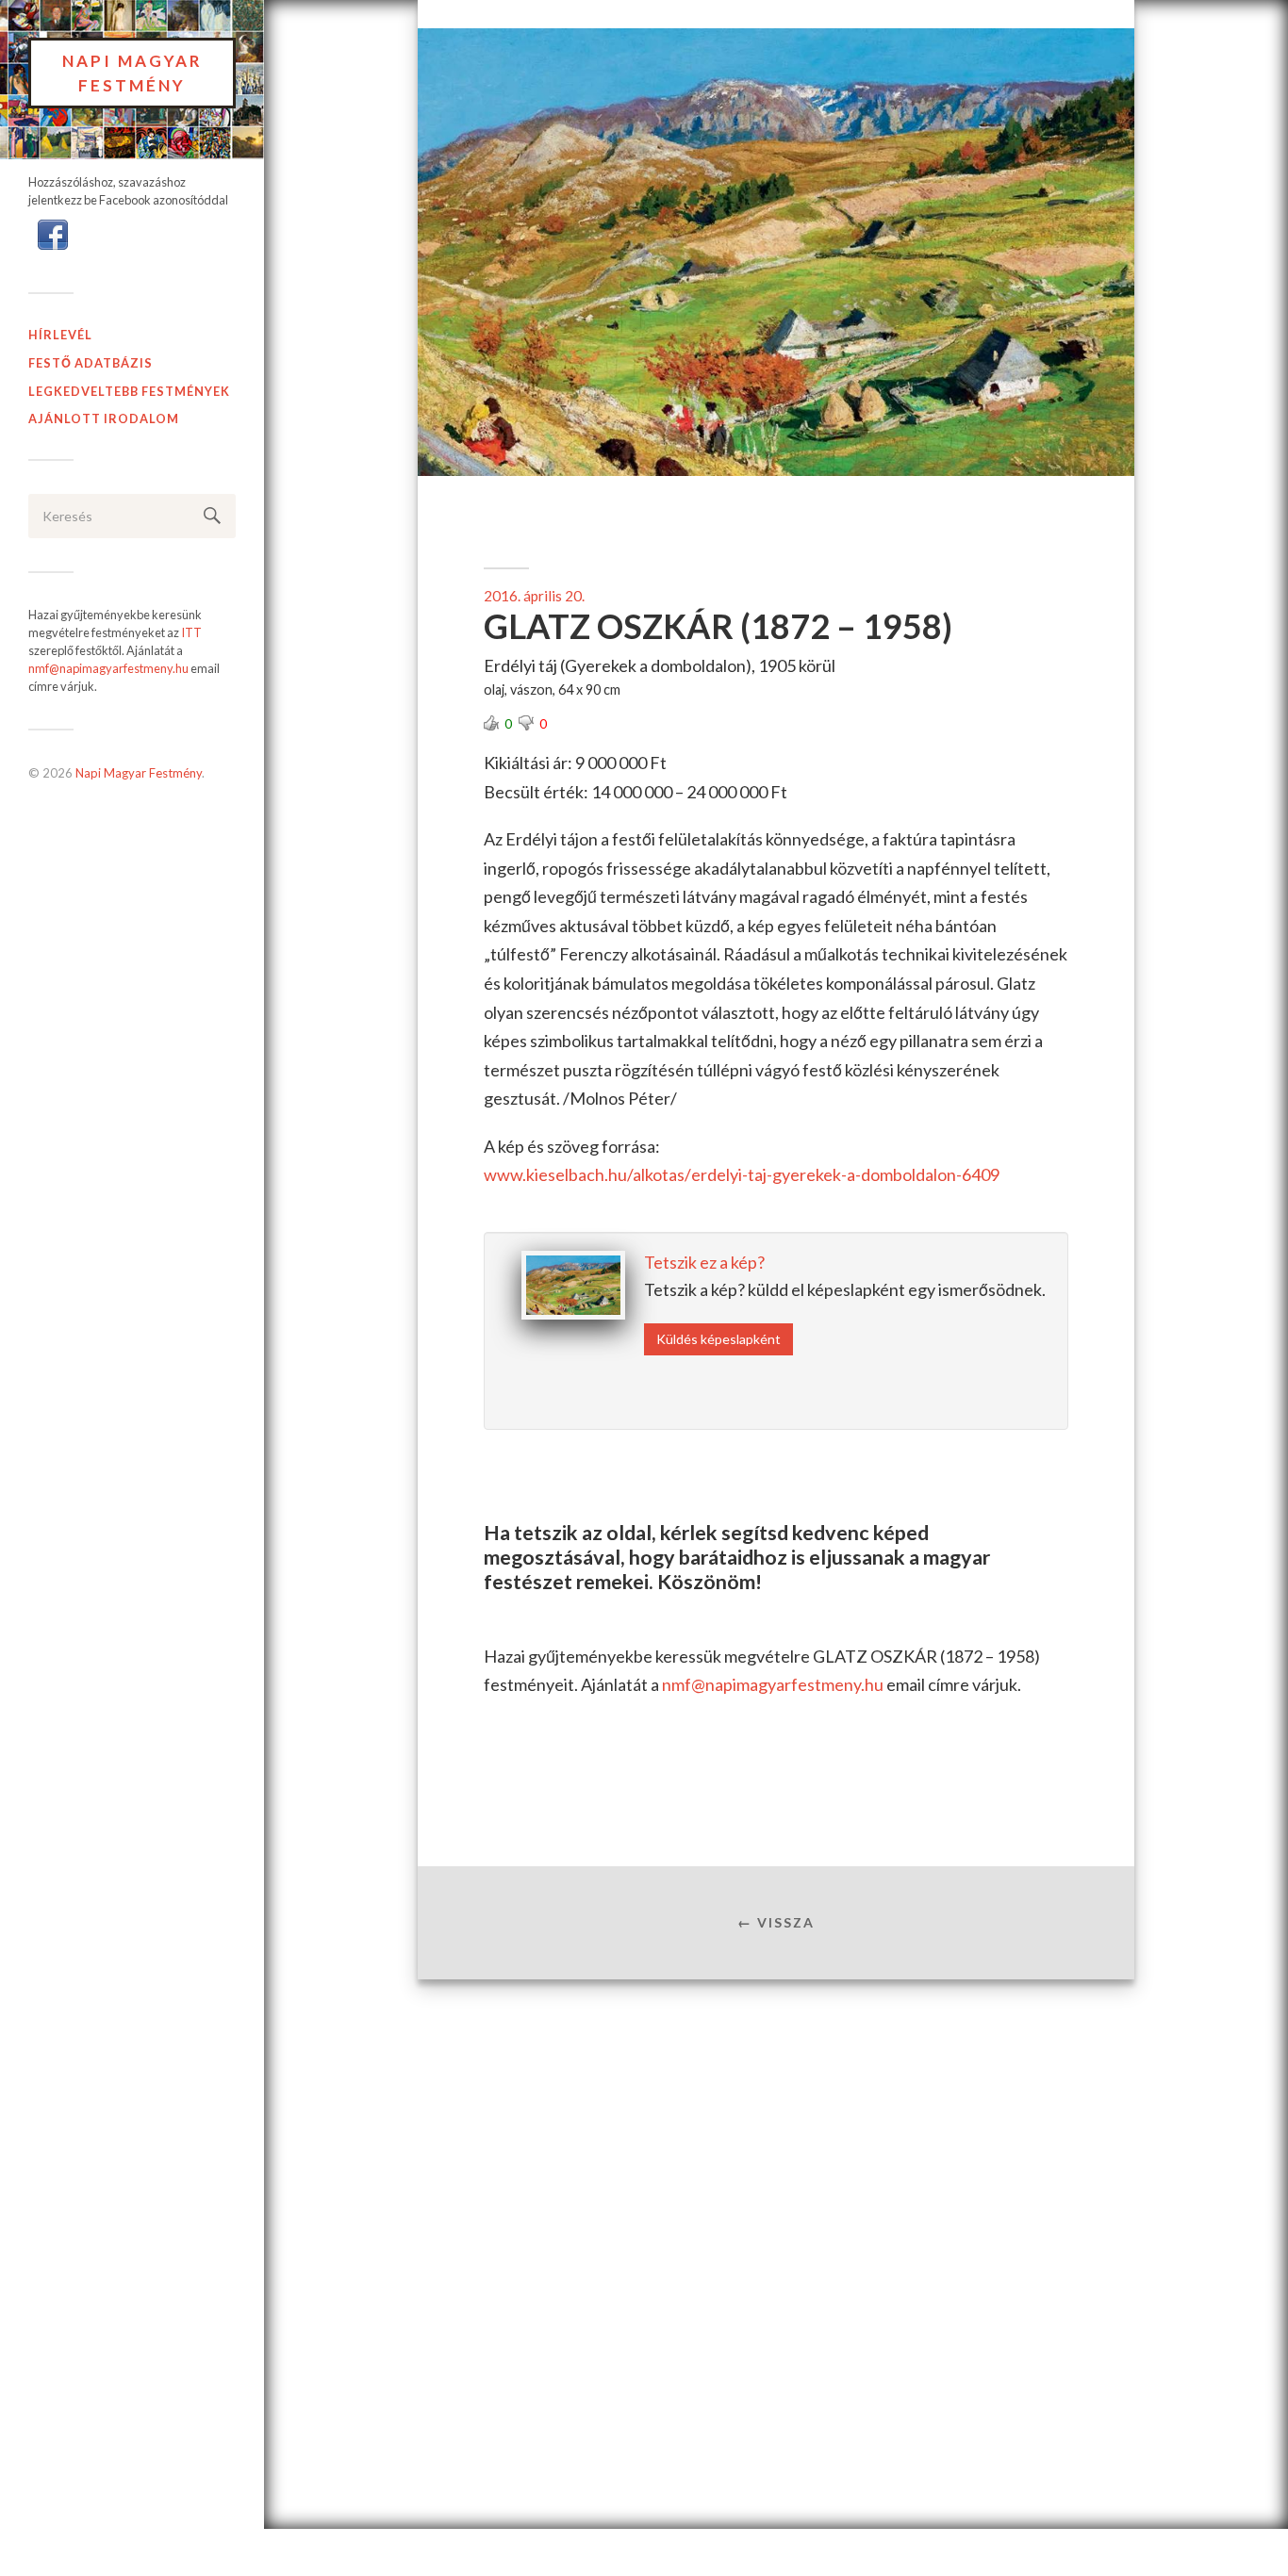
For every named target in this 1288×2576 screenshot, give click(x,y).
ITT (191, 632)
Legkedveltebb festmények (129, 391)
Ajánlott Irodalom (104, 418)
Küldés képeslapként (718, 1339)
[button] (53, 233)
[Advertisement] (776, 2133)
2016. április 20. (534, 596)
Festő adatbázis (91, 363)
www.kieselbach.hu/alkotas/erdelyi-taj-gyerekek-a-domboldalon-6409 (742, 1174)
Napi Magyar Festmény (132, 73)
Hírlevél (60, 335)
